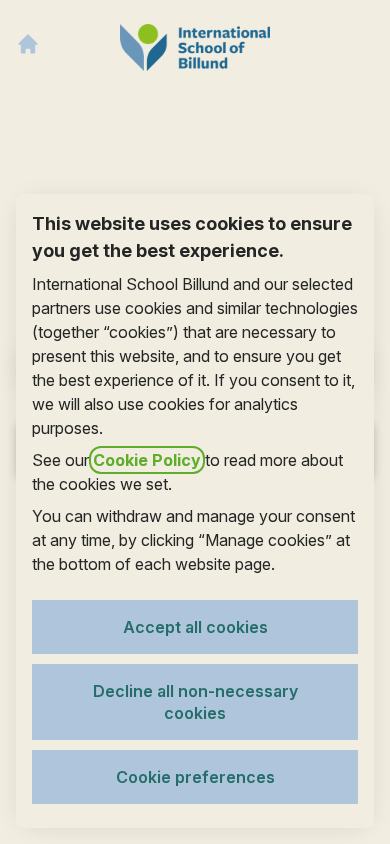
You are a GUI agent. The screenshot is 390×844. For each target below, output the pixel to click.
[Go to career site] (28, 44)
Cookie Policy (147, 460)
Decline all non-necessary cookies (195, 702)
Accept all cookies (195, 627)
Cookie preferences (195, 777)
